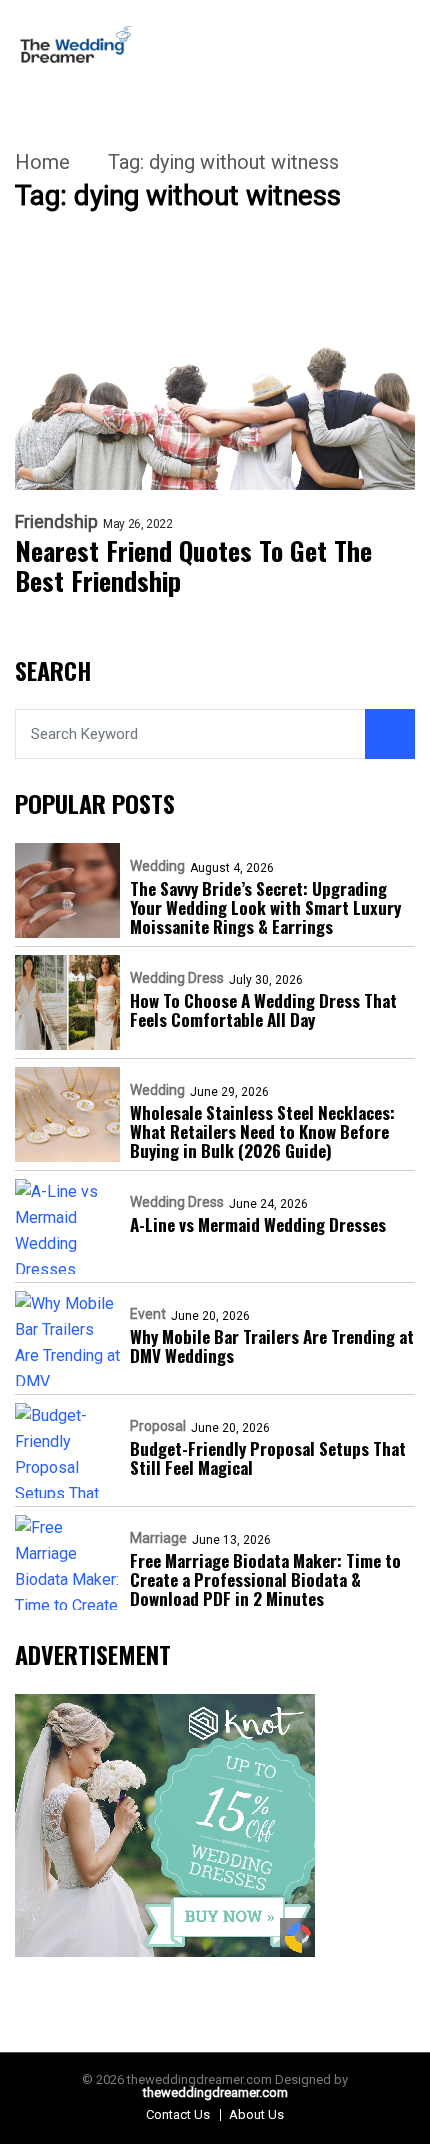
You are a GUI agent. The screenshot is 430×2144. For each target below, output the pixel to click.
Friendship (56, 522)
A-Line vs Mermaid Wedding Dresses (258, 1224)
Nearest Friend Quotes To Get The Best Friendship (193, 566)
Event (148, 1314)
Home (42, 162)
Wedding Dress (177, 978)
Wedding (157, 866)
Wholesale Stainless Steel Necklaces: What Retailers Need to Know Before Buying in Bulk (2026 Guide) (262, 1131)
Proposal (158, 1426)
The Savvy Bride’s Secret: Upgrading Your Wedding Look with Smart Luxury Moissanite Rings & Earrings (265, 907)
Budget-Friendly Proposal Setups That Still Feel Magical (268, 1458)
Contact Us (178, 2114)
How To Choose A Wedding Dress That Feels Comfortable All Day (263, 1010)
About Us (256, 2114)
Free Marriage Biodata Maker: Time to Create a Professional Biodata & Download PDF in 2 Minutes (265, 1579)
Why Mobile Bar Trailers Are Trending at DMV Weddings (272, 1346)
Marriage (158, 1538)
